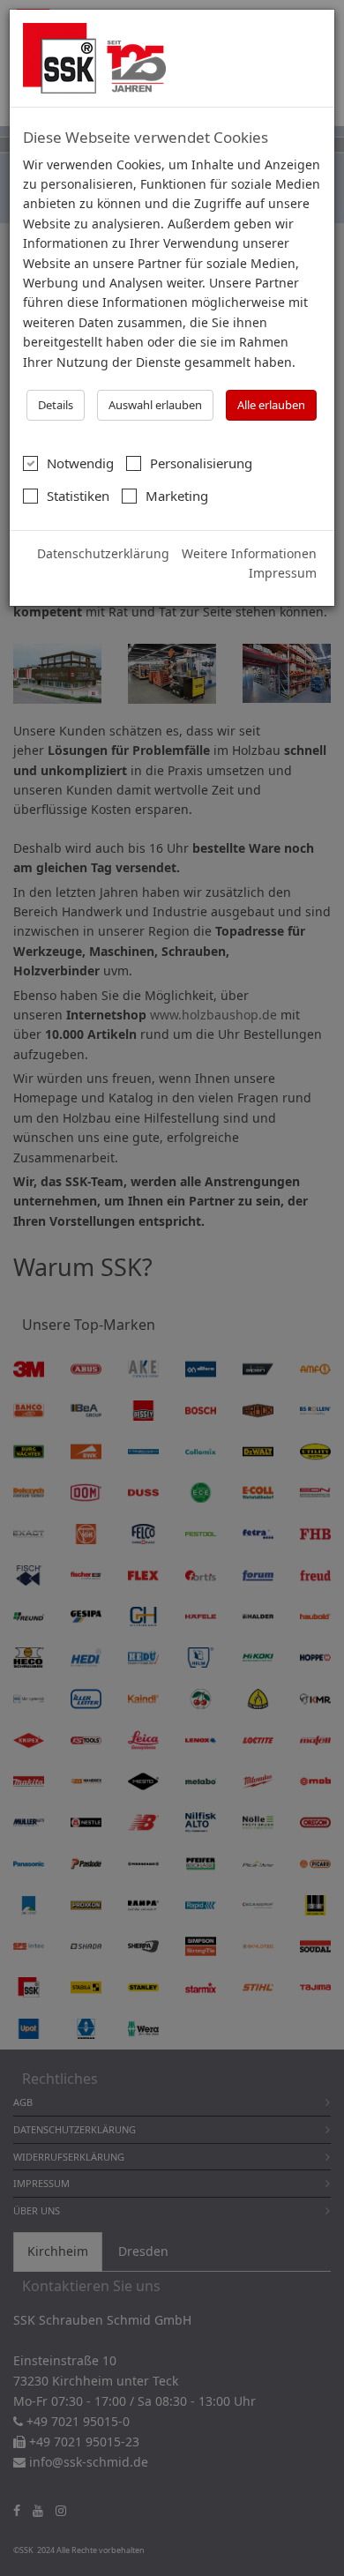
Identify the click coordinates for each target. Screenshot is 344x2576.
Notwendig (80, 463)
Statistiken (78, 496)
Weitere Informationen (249, 553)
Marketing (177, 496)
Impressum (283, 573)
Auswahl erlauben (155, 405)
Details (56, 405)
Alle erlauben (271, 405)
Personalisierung (201, 463)
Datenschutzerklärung (103, 553)
